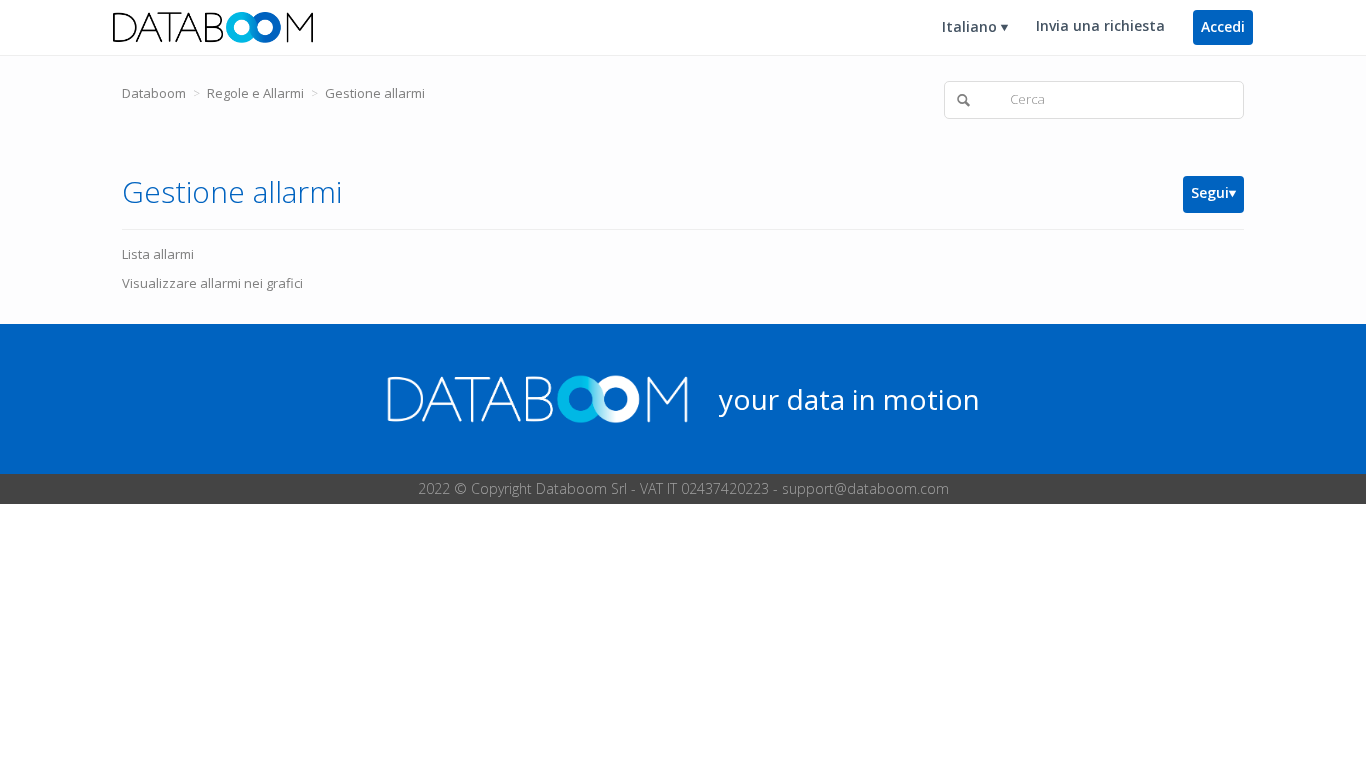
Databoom (154, 93)
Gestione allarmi (375, 93)
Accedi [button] (1223, 26)
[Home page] (213, 26)
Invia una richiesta (1100, 25)
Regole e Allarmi (255, 93)
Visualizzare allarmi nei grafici (212, 283)
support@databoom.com (865, 488)
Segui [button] (1210, 192)
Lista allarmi (158, 254)
